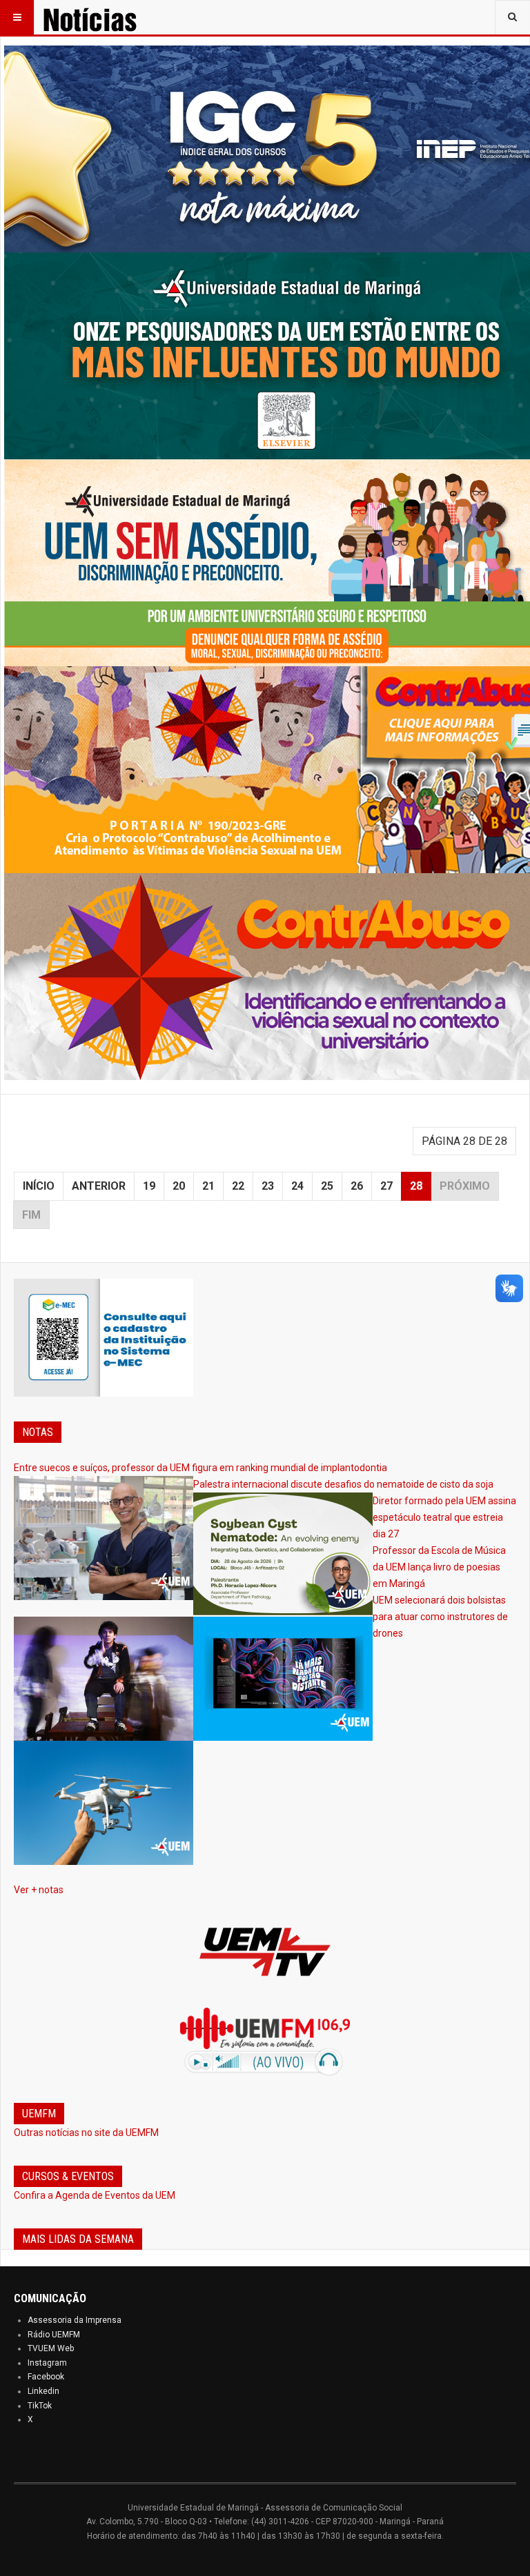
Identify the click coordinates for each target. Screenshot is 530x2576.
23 (268, 1186)
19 (149, 1186)
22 (238, 1186)
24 (297, 1186)
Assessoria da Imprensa (75, 2320)
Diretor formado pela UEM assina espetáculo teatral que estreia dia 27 (444, 1517)
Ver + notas (39, 1890)
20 (179, 1186)
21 (208, 1186)
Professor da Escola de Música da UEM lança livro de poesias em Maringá (439, 1567)
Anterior (99, 1186)
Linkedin (43, 2391)
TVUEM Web (51, 2348)
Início (39, 1186)
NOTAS (38, 1432)
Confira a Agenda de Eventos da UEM (95, 2195)
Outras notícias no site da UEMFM (86, 2133)
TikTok (40, 2406)
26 (357, 1186)
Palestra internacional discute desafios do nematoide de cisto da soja (343, 1484)
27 (386, 1186)
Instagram (47, 2363)
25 (327, 1186)
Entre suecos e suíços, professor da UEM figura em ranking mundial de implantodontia (200, 1468)
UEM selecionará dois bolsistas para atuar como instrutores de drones (440, 1617)
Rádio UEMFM (54, 2335)
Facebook (46, 2377)
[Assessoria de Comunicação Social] (109, 17)
